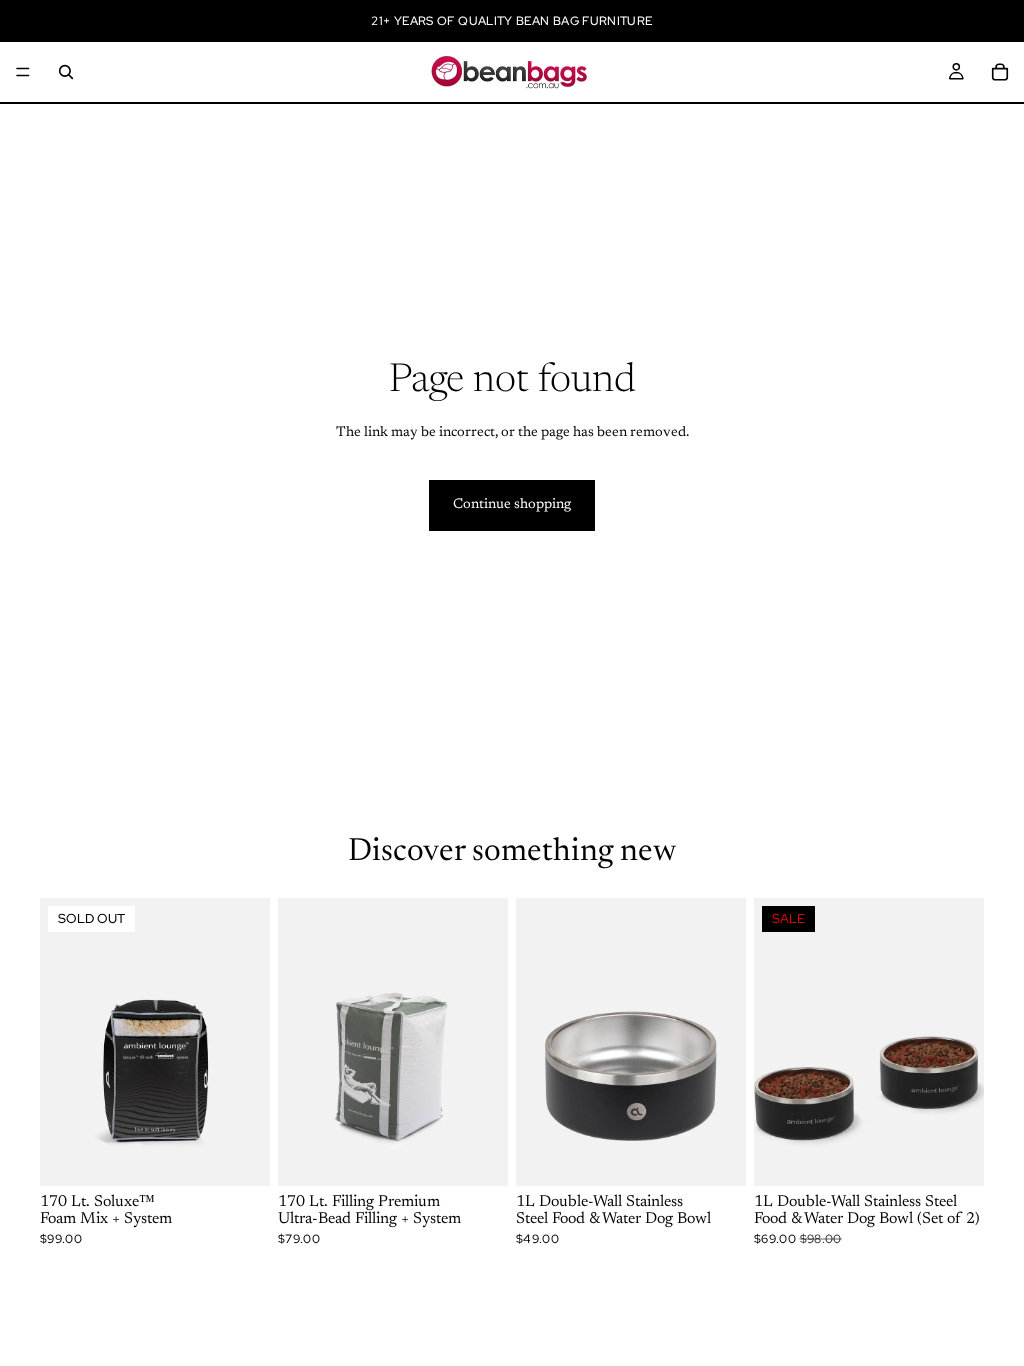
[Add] (477, 1155)
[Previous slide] (62, 1042)
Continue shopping (512, 505)
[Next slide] (248, 1042)
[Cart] (1000, 72)
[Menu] (23, 72)
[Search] (66, 72)
